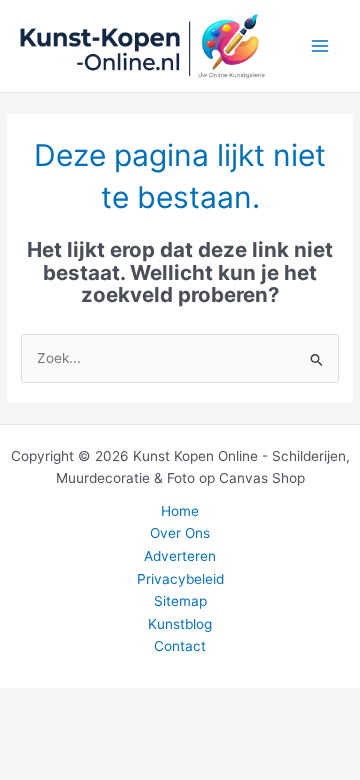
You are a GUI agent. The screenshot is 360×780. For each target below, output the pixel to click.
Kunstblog (180, 624)
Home (180, 511)
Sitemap (180, 601)
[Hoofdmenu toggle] (320, 46)
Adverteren (180, 556)
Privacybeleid (180, 579)
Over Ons (180, 533)
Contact (180, 646)
